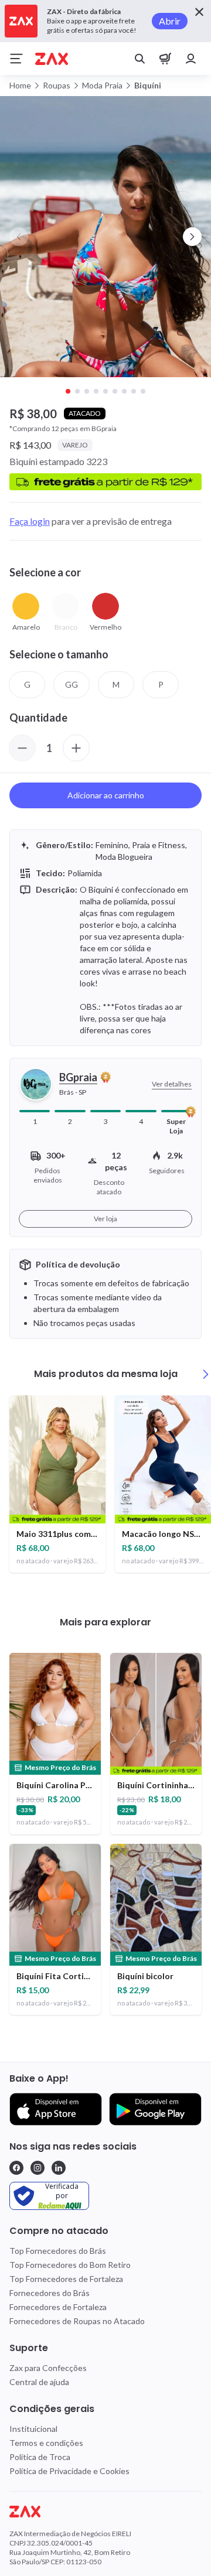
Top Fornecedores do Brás (58, 2251)
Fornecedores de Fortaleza (58, 2307)
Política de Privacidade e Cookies (69, 2471)
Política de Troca (40, 2457)
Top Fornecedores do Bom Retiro (70, 2265)
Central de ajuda (39, 2382)
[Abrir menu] (16, 59)
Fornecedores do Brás (50, 2293)
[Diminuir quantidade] (22, 748)
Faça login (30, 521)
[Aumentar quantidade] (76, 748)
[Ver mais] (206, 1374)
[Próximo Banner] (192, 237)
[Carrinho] (165, 59)
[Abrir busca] (139, 59)
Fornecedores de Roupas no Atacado (77, 2321)
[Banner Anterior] (19, 237)
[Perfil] (191, 59)
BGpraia (78, 1077)
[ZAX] (52, 59)
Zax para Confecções (48, 2368)
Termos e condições (46, 2443)
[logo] (105, 2512)
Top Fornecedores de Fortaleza (66, 2279)
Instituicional (33, 2429)
